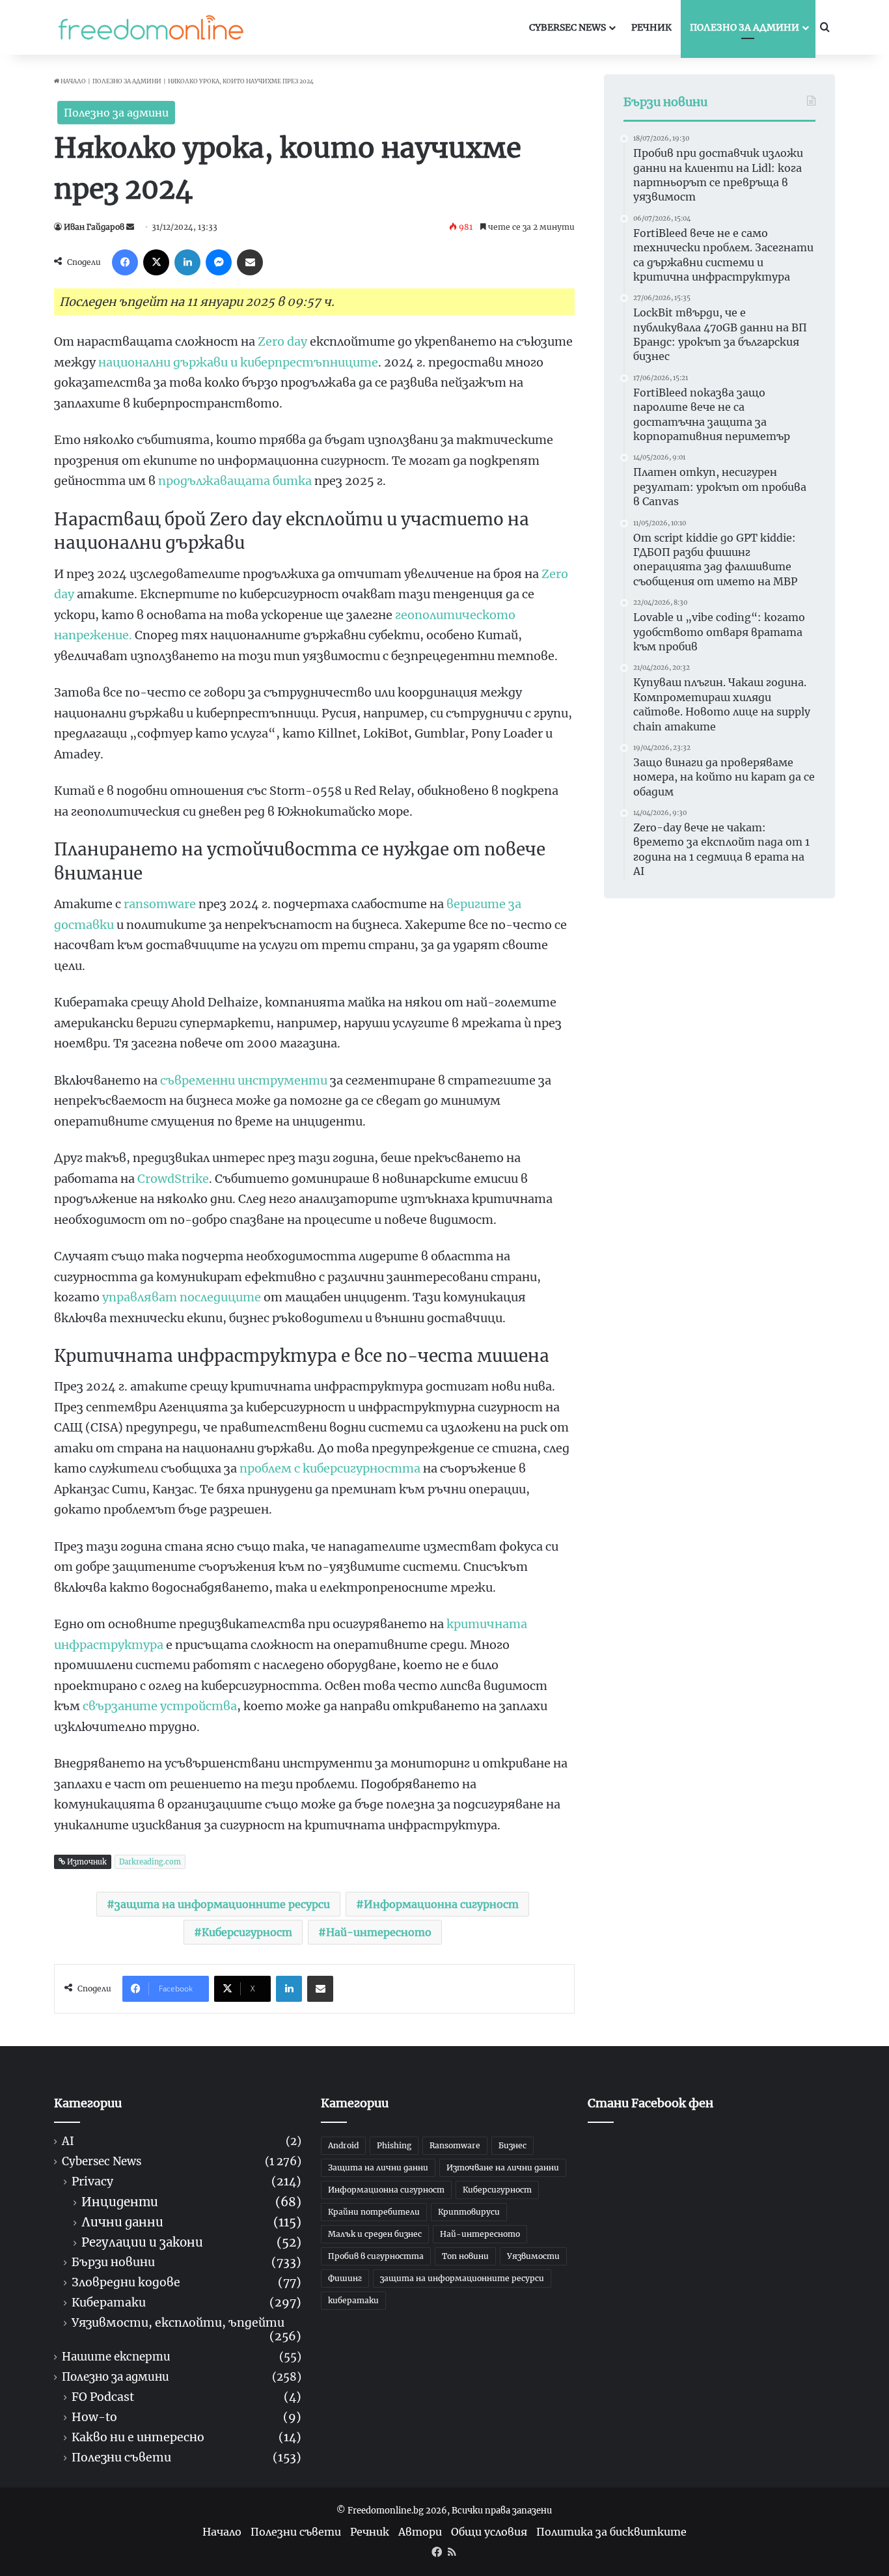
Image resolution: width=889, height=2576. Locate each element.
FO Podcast (103, 2397)
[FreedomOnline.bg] (151, 27)
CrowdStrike (173, 1179)
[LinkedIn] (187, 262)
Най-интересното (379, 1932)
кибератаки (353, 2300)
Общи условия (489, 2532)
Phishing (394, 2145)
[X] (156, 262)
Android (343, 2145)
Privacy (92, 2182)
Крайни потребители (374, 2212)
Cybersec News (568, 27)
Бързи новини (113, 2263)
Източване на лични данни (503, 2167)
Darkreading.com (150, 1862)
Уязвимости (533, 2256)
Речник (651, 27)
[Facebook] (125, 262)
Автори (420, 2532)
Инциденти (120, 2202)
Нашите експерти (116, 2357)
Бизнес (513, 2145)
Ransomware (455, 2145)
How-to (94, 2417)
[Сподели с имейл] (250, 262)
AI (68, 2141)
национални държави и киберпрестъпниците (238, 362)
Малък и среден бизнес (375, 2234)
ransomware (160, 904)
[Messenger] (219, 262)
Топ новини (465, 2256)
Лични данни (122, 2222)
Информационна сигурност (441, 1904)
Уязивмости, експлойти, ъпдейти (178, 2323)
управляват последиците (182, 1297)
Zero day (282, 341)
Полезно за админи (745, 27)
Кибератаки (109, 2303)
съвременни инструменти (244, 1080)
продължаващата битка (235, 481)
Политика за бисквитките (611, 2532)
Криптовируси (469, 2212)
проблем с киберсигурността (330, 1468)
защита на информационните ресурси (222, 1904)
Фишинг (345, 2278)
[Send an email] (130, 227)
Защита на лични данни (378, 2167)
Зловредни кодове (126, 2283)
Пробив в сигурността (376, 2256)
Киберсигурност (247, 1932)
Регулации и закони (142, 2242)
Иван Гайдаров (94, 227)
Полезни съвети (121, 2458)
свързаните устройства (160, 1706)
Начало (73, 81)
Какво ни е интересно (138, 2438)
